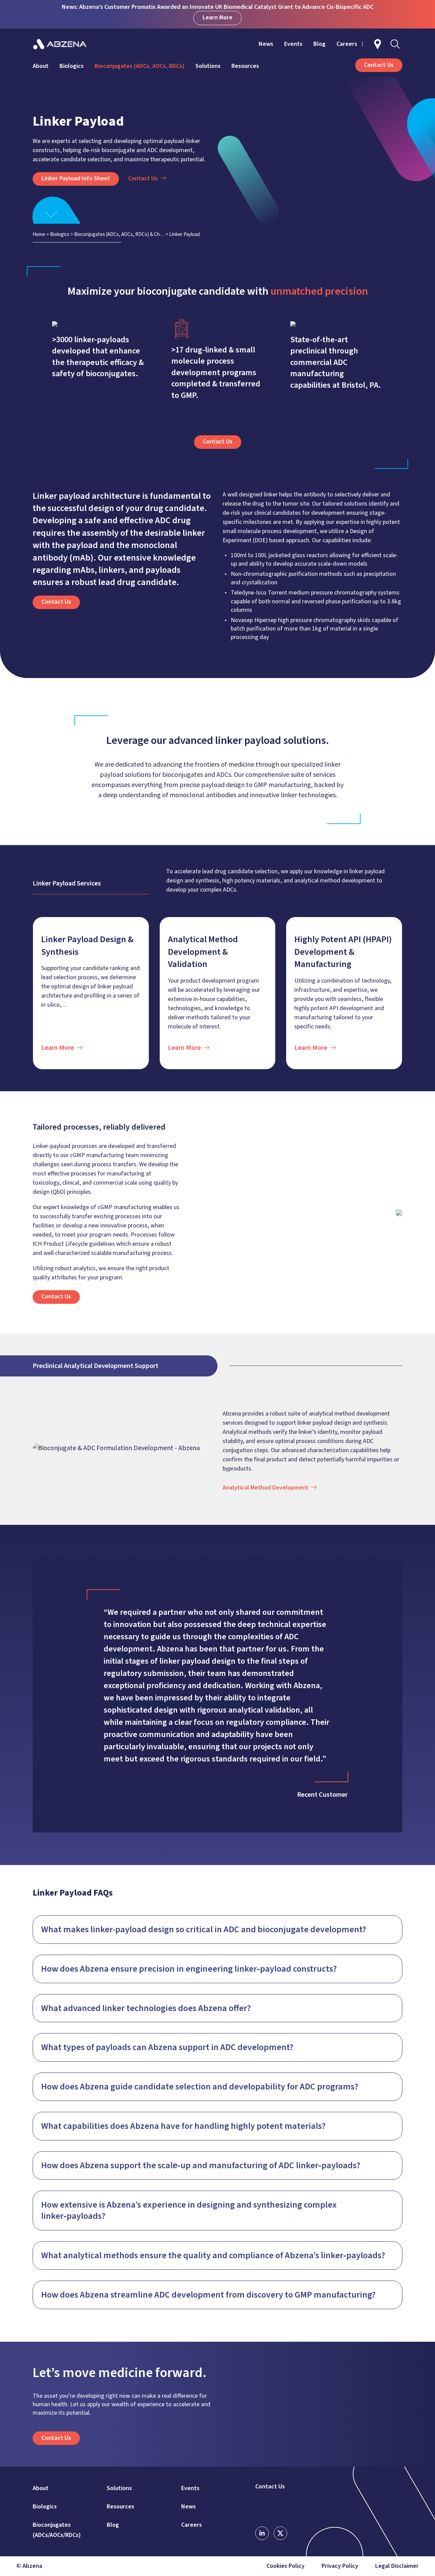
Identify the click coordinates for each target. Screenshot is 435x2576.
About (41, 66)
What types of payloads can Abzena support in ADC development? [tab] (167, 2047)
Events (293, 44)
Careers (347, 44)
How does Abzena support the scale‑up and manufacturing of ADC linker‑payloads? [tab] (201, 2165)
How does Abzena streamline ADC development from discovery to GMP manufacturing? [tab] (208, 2295)
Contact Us (270, 2487)
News (266, 44)
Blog (319, 44)
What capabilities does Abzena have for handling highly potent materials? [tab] (183, 2126)
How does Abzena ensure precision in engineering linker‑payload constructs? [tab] (189, 1969)
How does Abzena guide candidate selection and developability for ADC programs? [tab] (200, 2087)
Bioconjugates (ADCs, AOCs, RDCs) (140, 66)
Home (39, 234)
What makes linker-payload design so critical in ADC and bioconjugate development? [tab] (204, 1929)
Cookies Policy (285, 2566)
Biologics (72, 66)
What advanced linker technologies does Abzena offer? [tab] (146, 2008)
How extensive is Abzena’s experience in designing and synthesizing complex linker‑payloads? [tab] (189, 2210)
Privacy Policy (340, 2566)
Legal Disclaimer (397, 2566)
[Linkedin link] (262, 2533)
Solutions (208, 66)
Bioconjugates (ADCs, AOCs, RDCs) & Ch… (119, 234)
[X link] (280, 2533)
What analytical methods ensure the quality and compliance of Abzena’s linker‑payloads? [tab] (213, 2255)
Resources (245, 66)
